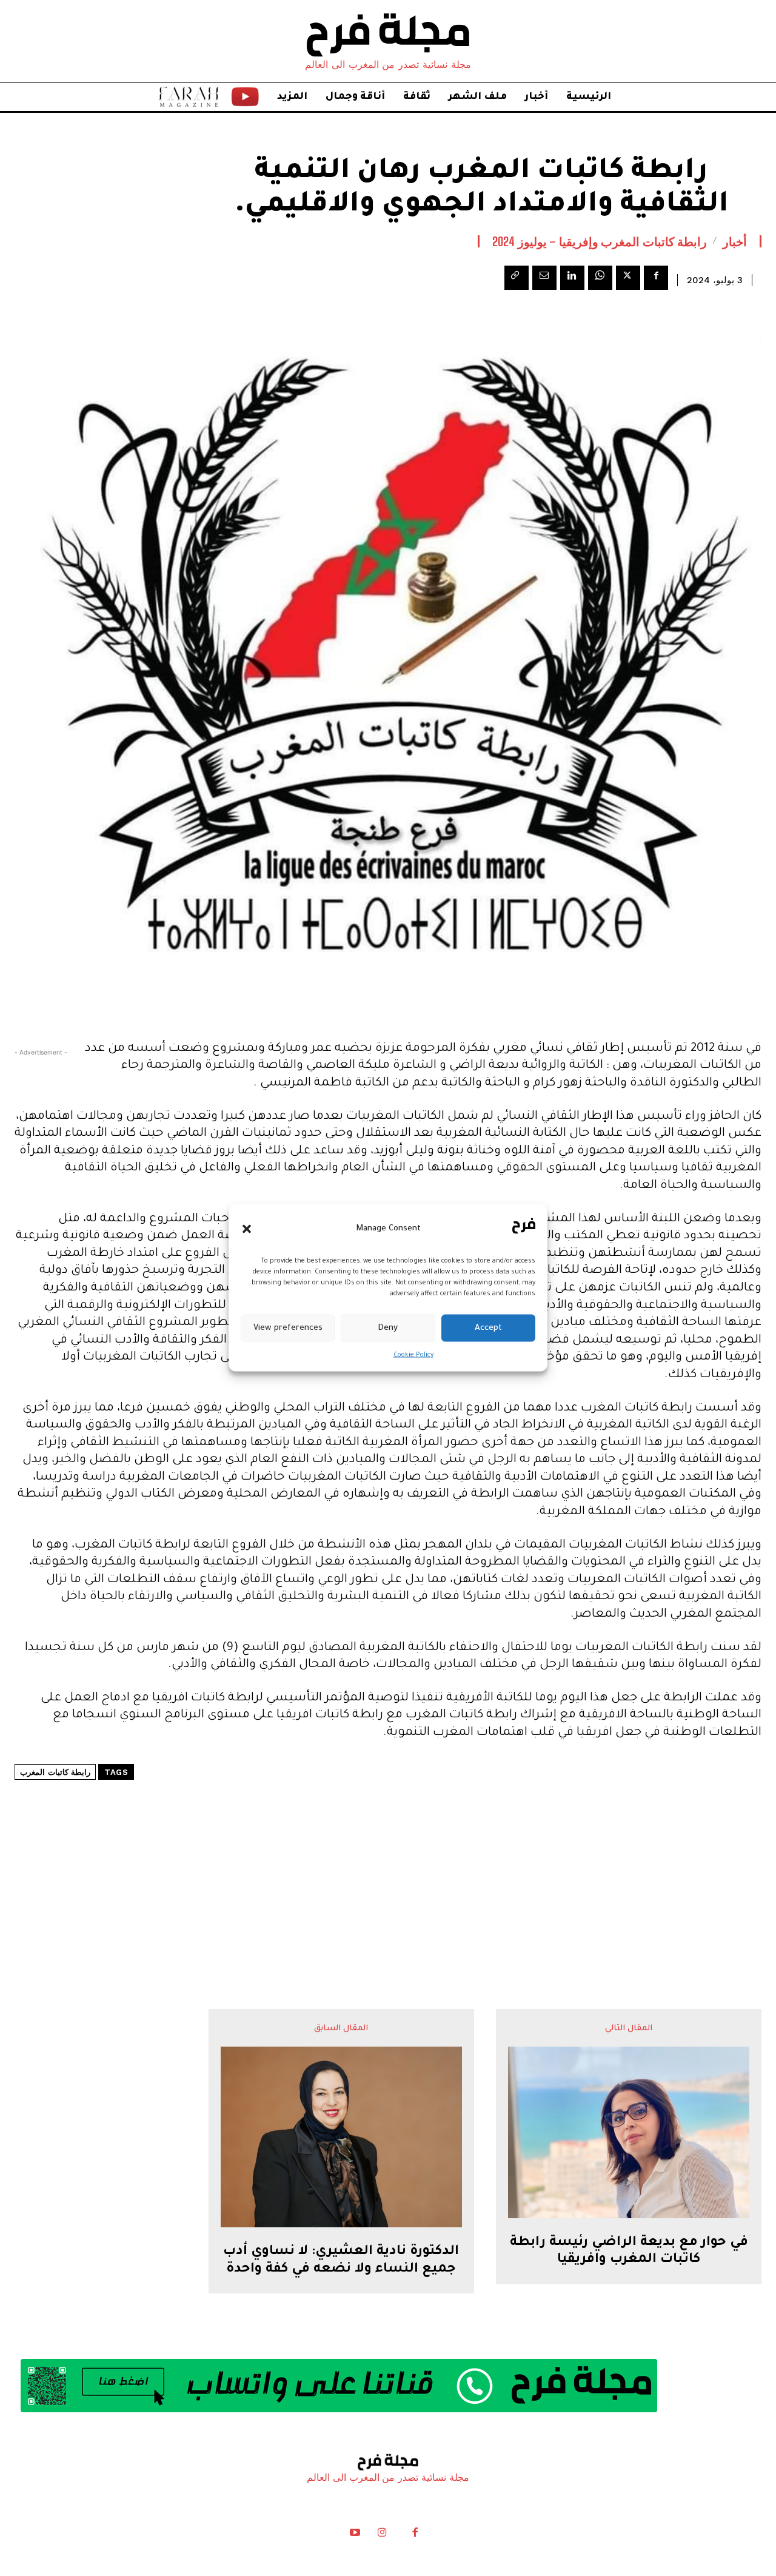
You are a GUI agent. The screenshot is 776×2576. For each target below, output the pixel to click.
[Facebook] (656, 278)
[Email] (544, 278)
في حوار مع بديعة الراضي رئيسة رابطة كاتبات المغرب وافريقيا (629, 2252)
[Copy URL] (517, 278)
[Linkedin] (572, 278)
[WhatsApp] (600, 278)
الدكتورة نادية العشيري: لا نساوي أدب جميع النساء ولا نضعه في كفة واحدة (341, 2261)
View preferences (288, 1328)
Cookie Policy (413, 1355)
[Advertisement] (388, 1858)
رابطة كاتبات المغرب (55, 1772)
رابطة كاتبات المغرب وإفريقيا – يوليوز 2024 (600, 241)
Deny (388, 1328)
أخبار (735, 241)
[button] (247, 1229)
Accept (488, 1328)
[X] (628, 278)
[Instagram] (382, 2535)
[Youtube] (355, 2535)
